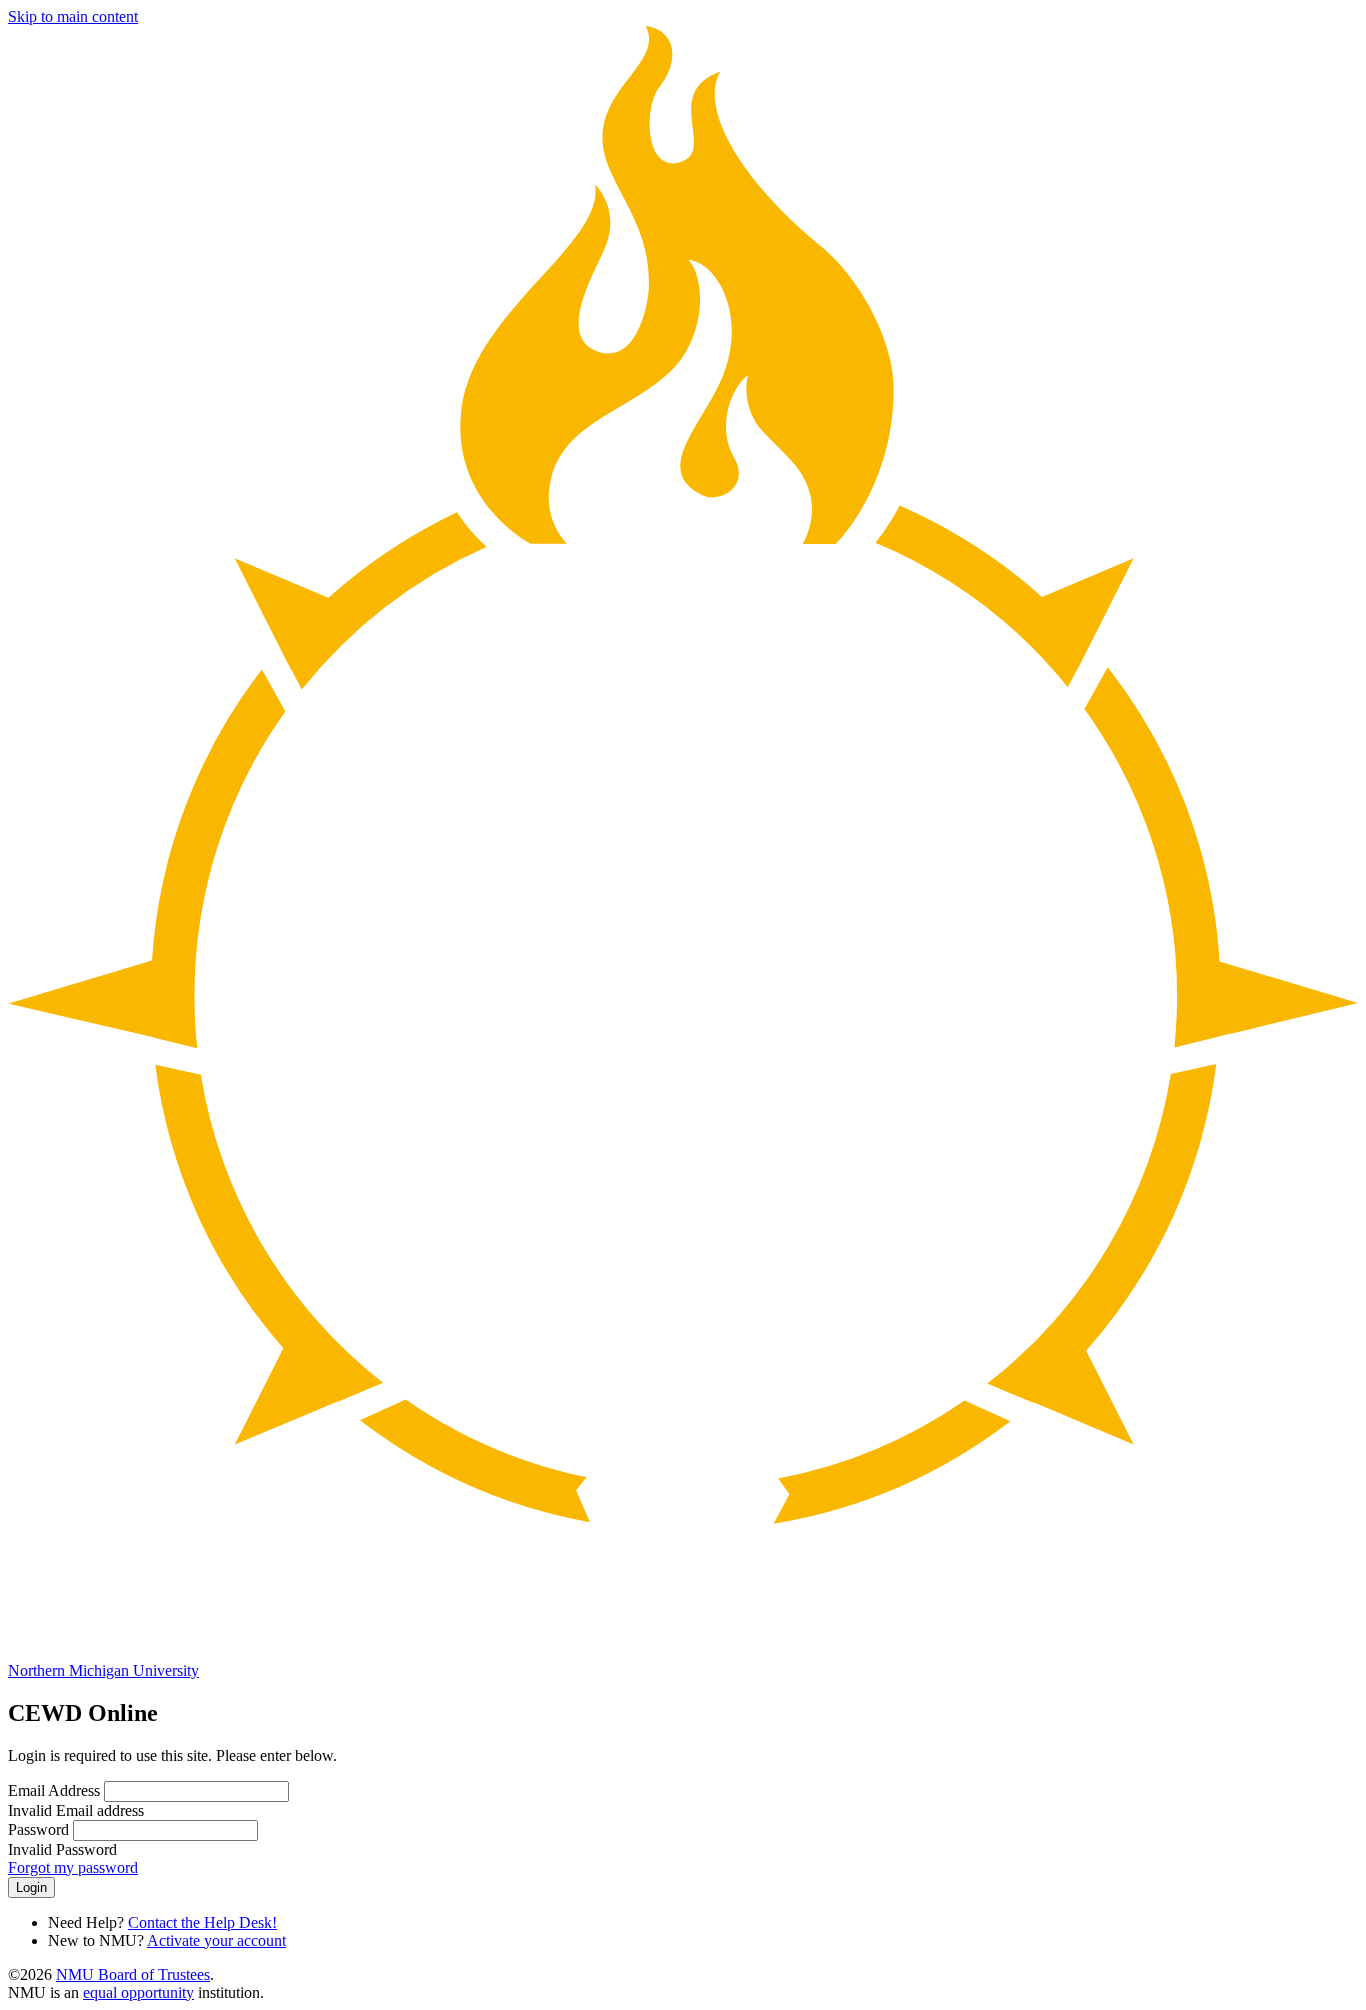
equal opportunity (138, 1992)
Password (38, 1829)
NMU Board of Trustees (133, 1974)
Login (31, 1887)
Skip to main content (73, 16)
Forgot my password (73, 1867)
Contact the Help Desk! (202, 1922)
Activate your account (216, 1940)
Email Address (54, 1790)
